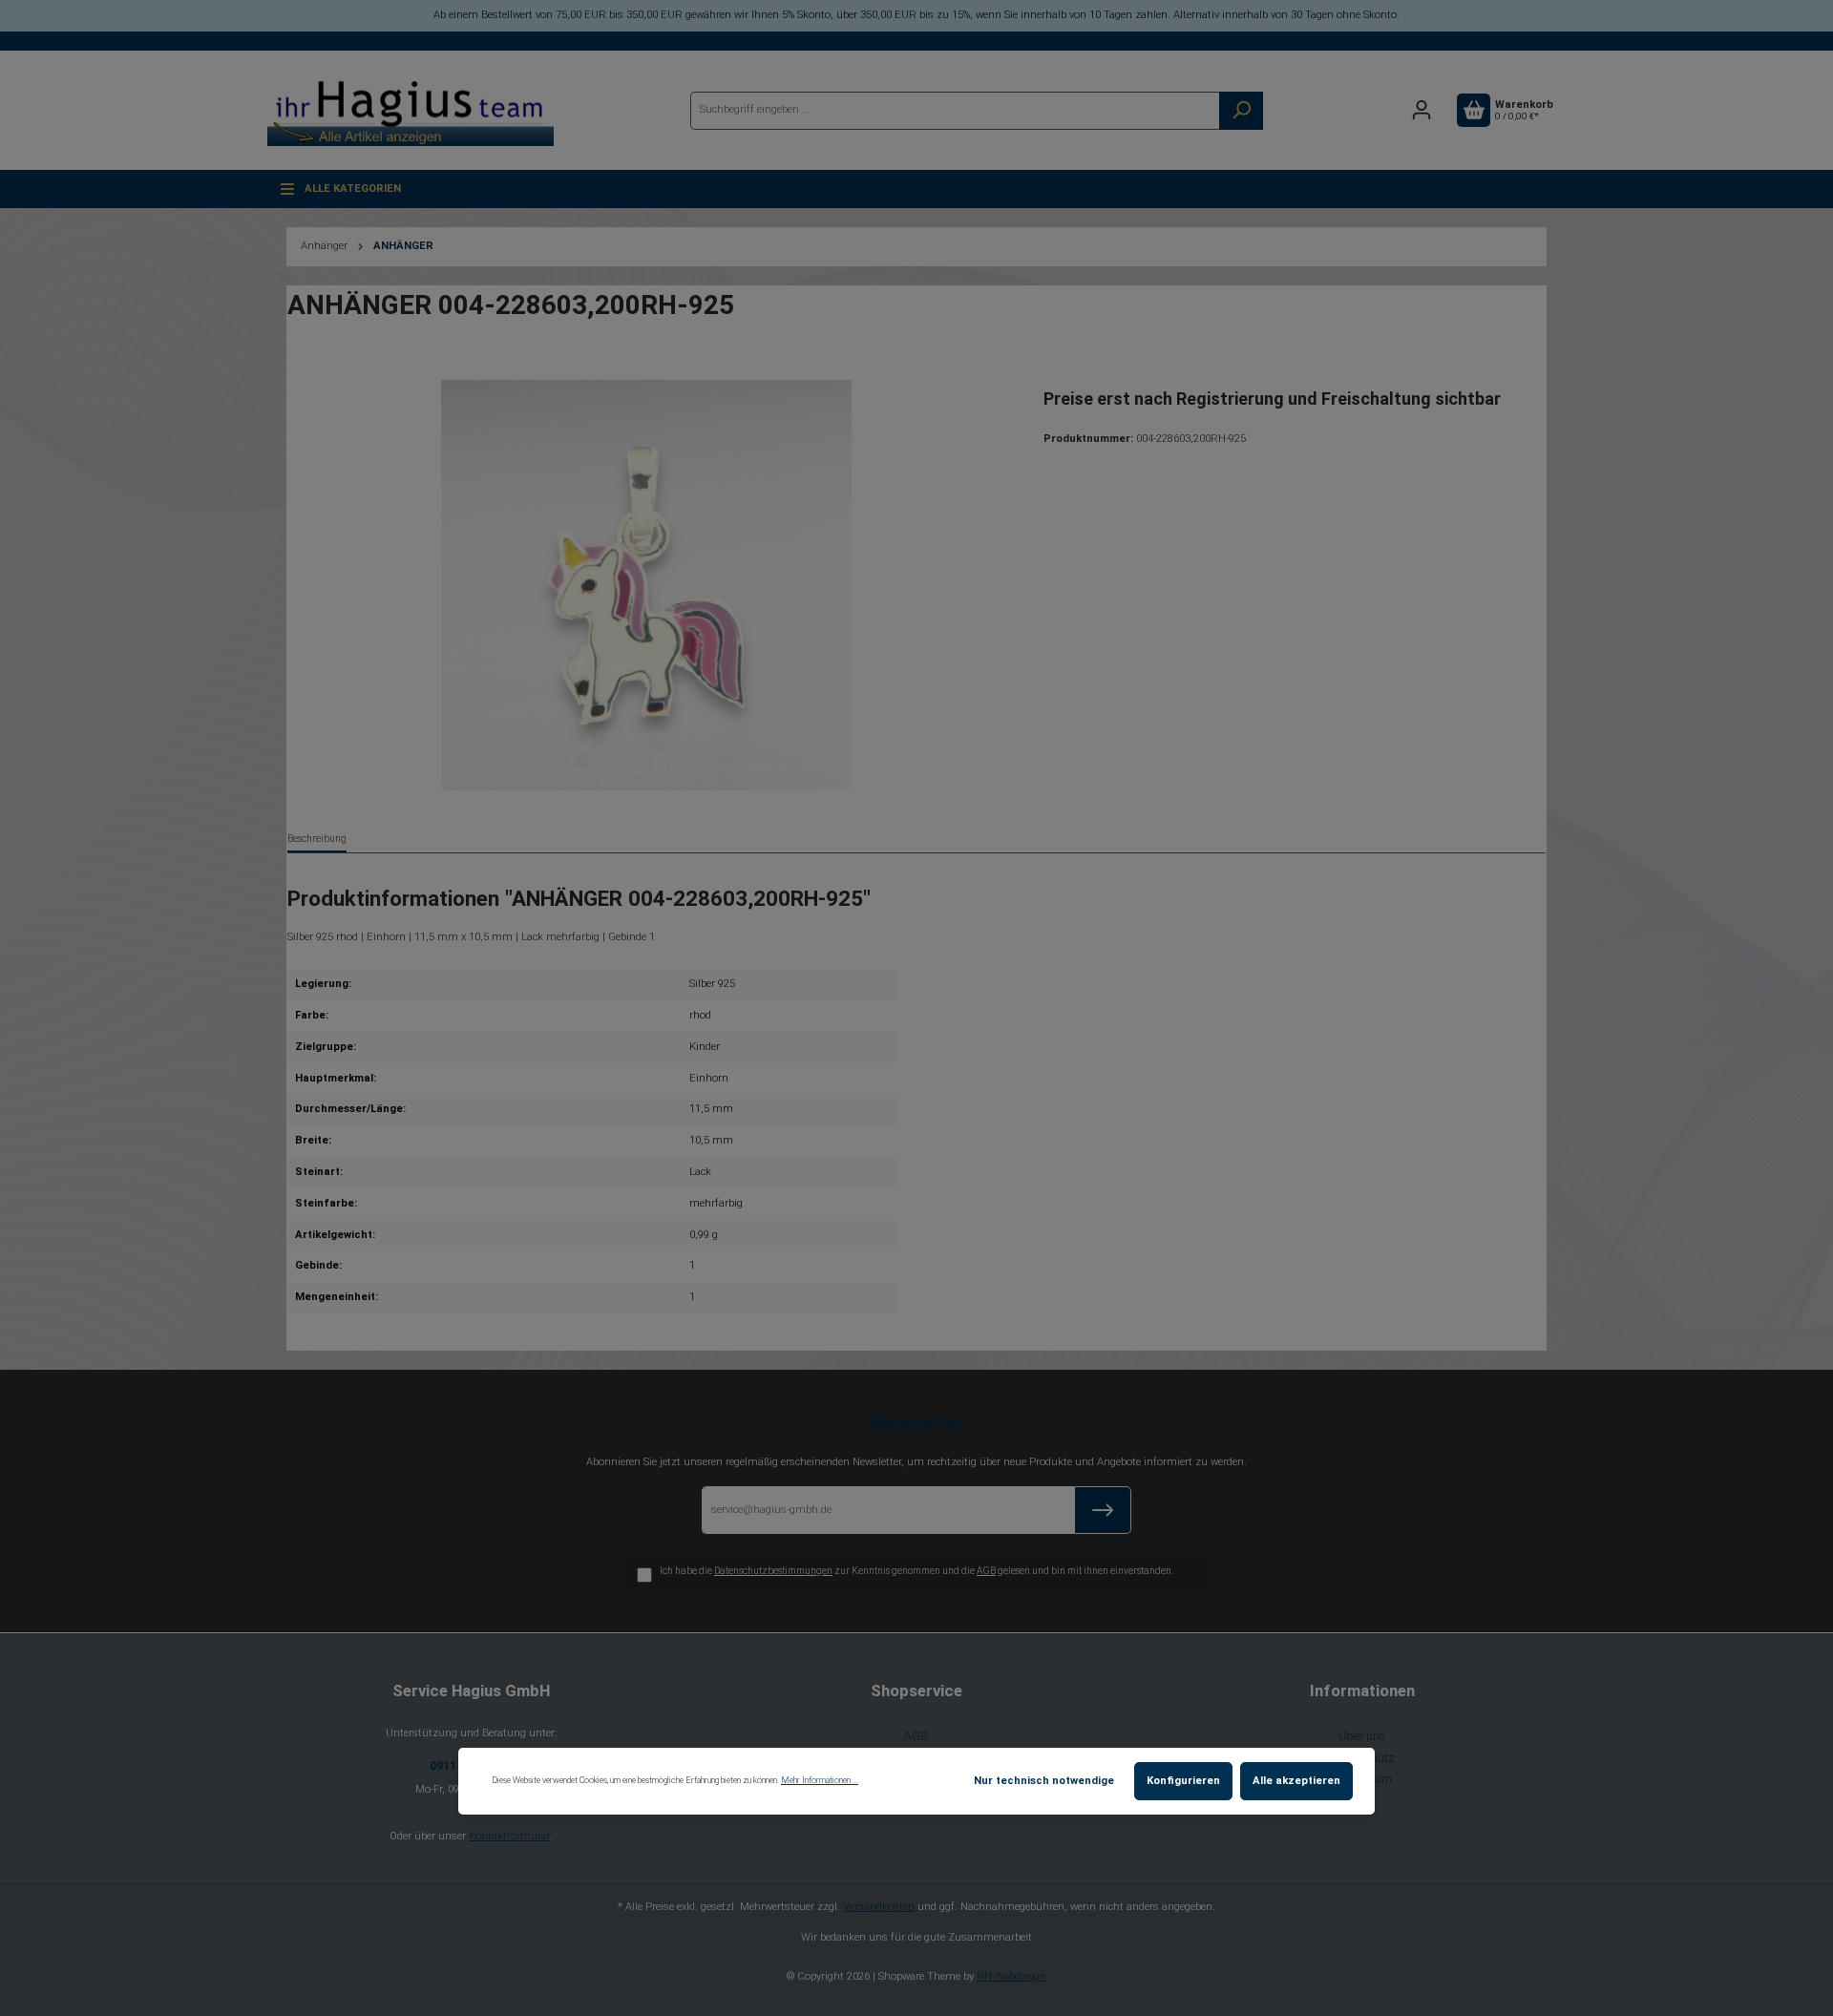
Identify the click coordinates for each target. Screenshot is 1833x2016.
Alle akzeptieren (1296, 1781)
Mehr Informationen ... (820, 1780)
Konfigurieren (1183, 1781)
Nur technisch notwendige (1044, 1781)
